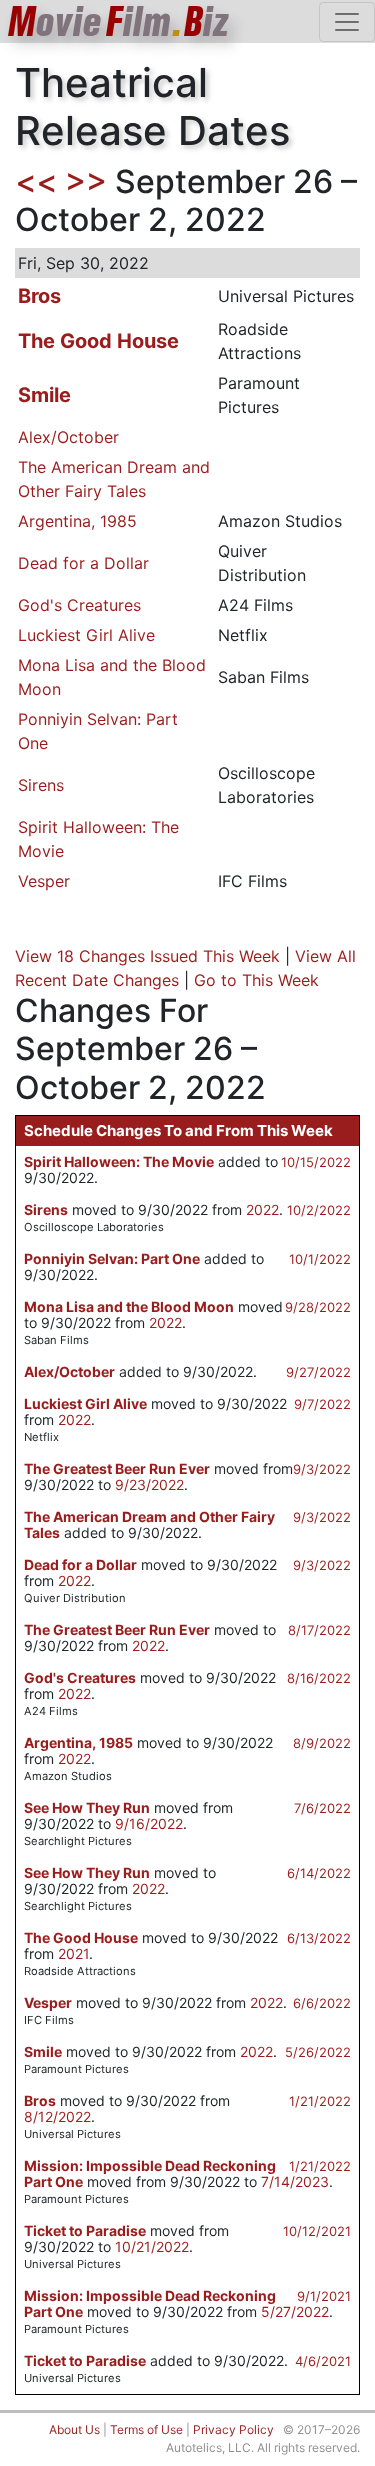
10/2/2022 (319, 1210)
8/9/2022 (322, 1743)
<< (36, 181)
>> (86, 181)
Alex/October (68, 437)
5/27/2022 (295, 2311)
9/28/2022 (318, 1307)
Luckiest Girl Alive (86, 635)
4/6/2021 (323, 2361)
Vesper (44, 881)
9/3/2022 (322, 1469)
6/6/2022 (322, 2003)
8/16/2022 (319, 1678)
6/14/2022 (319, 1873)
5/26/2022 (318, 2052)
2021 (73, 1953)
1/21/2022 (320, 2101)
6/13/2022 (319, 1938)
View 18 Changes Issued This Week (147, 956)
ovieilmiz (119, 21)
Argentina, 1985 (77, 521)
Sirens (41, 785)
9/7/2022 (322, 1404)
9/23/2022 (149, 1484)
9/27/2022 (318, 1372)
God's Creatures (79, 605)
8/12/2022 (57, 2116)
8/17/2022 (319, 1630)
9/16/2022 (149, 1823)
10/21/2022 (152, 2246)
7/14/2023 (295, 2181)
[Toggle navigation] (347, 22)
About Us (74, 2429)
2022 (262, 1209)
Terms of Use (146, 2429)
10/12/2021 (317, 2231)
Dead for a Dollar (83, 563)
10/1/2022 (320, 1259)
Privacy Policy (233, 2429)
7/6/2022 (322, 1808)
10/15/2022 (316, 1162)
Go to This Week (256, 980)
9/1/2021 (324, 2296)
